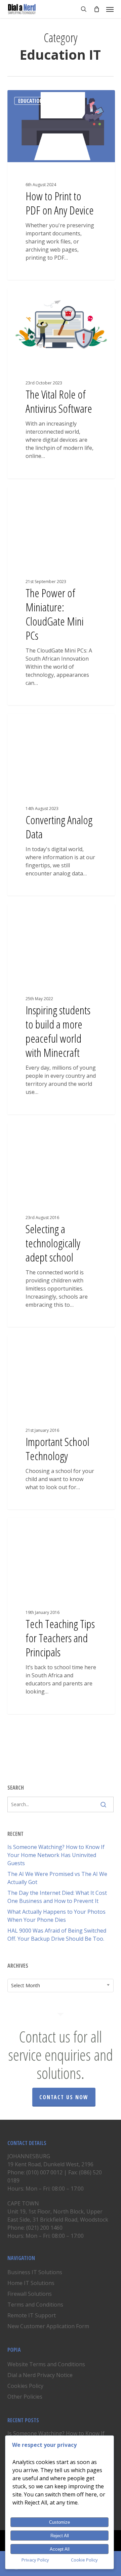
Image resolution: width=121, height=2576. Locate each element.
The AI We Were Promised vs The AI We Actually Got (57, 1878)
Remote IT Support (32, 2315)
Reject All (60, 2536)
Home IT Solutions (31, 2283)
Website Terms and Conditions (46, 2364)
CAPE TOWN (23, 2203)
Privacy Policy (35, 2560)
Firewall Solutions (30, 2294)
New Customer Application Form (48, 2326)
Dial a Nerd (32, 98)
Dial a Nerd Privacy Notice (40, 2375)
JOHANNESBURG (29, 2156)
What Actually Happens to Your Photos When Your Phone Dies (56, 1916)
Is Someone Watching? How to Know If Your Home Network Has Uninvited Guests (56, 1855)
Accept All (60, 2549)
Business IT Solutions (35, 2272)
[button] (110, 9)
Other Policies (25, 2397)
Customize (59, 2522)
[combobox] (61, 1986)
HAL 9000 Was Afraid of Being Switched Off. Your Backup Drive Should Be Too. (57, 1935)
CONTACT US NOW (64, 2097)
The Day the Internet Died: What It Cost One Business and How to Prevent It (57, 1897)
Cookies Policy (25, 2386)
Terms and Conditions (35, 2305)
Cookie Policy (84, 2560)
